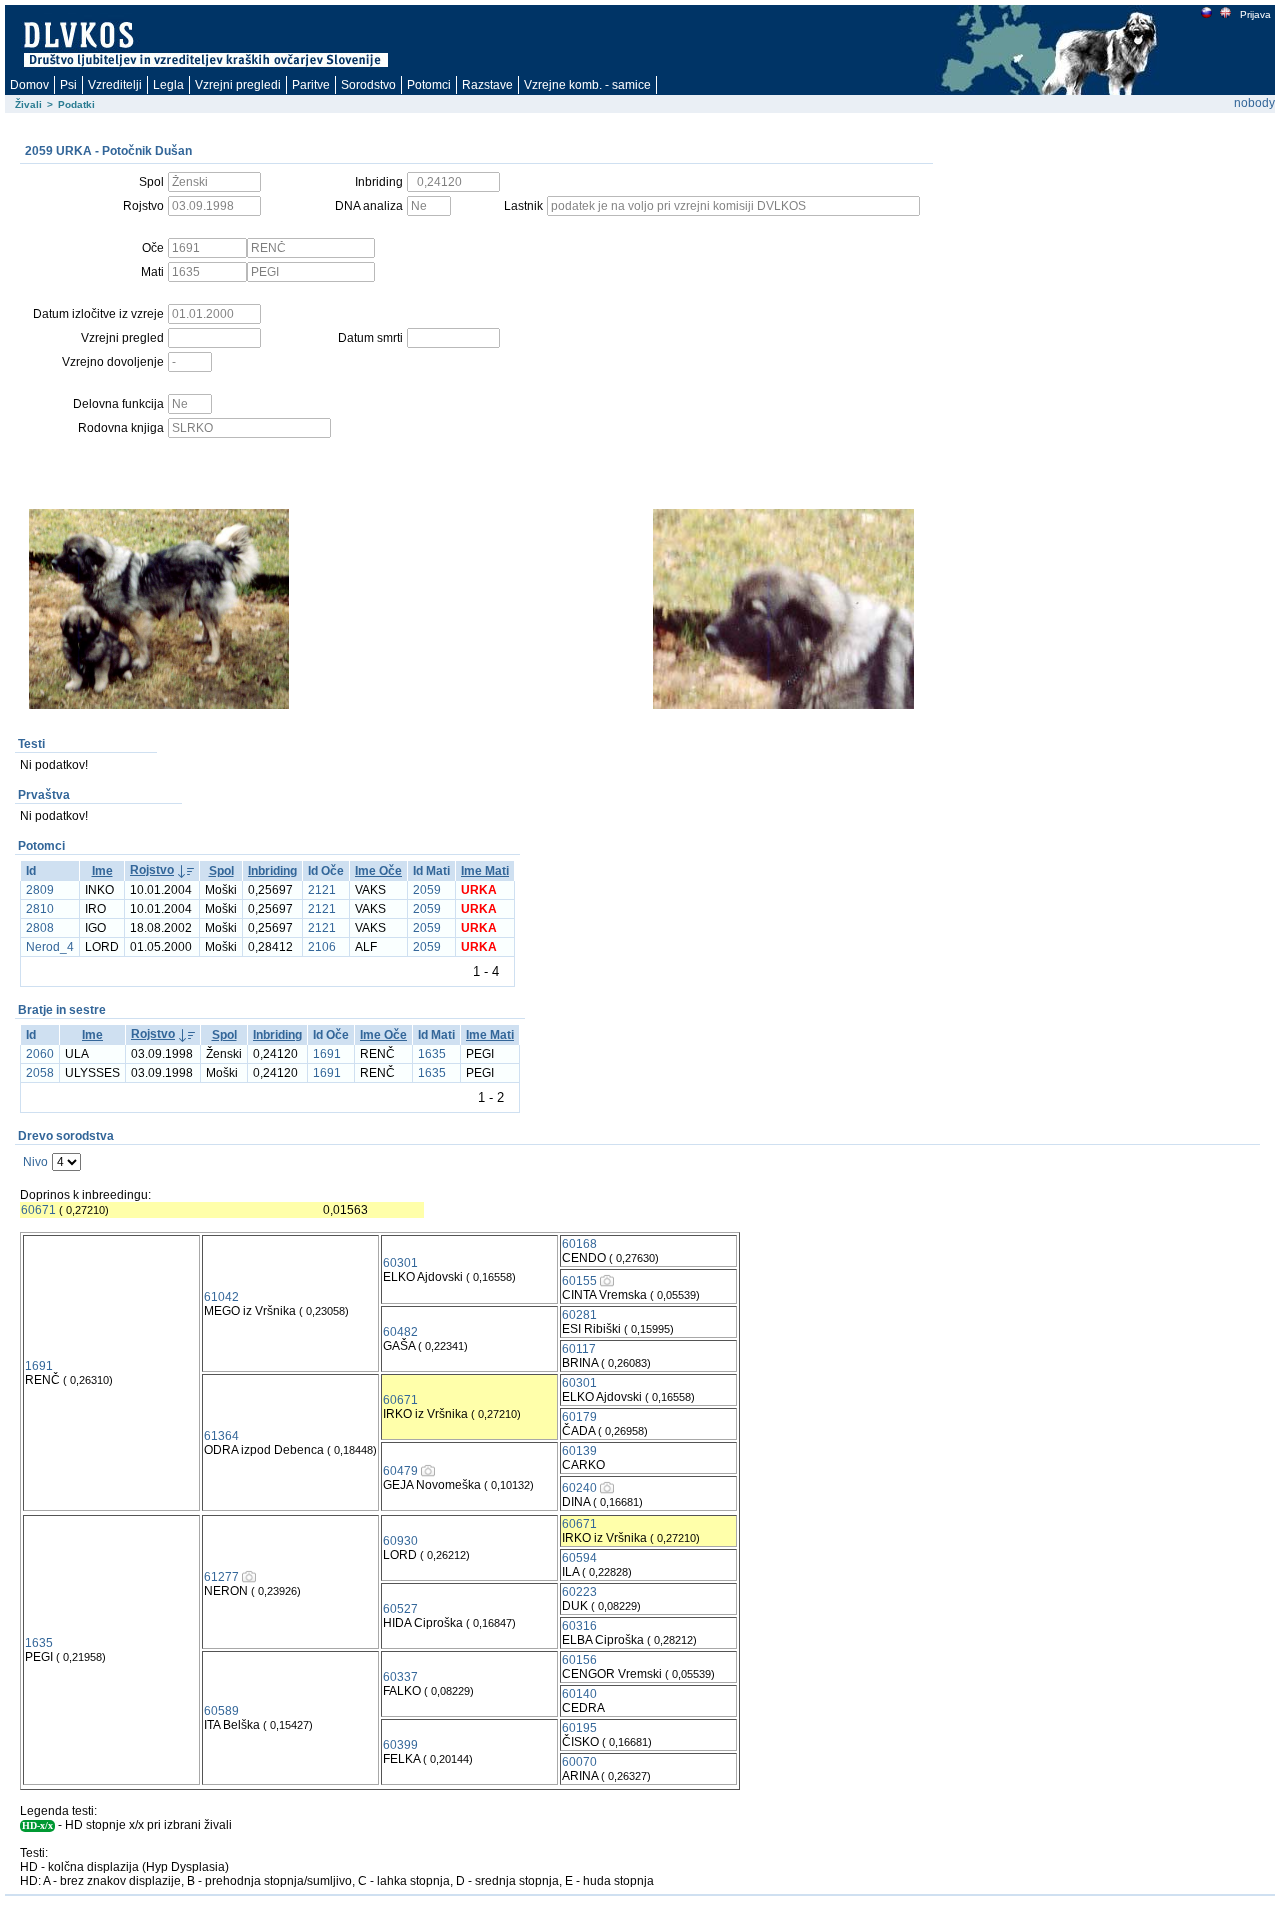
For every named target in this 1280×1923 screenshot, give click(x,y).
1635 (432, 1054)
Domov (29, 85)
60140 (579, 1694)
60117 (579, 1349)
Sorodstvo (368, 85)
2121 (322, 890)
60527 (400, 1609)
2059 (427, 890)
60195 (579, 1728)
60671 (38, 1210)
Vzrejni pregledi (238, 85)
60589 (221, 1711)
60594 (579, 1558)
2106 (322, 947)
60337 (400, 1677)
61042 (221, 1297)
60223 (579, 1592)
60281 (579, 1315)
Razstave (487, 85)
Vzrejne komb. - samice (587, 85)
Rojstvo (152, 870)
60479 (400, 1471)
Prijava (1255, 14)
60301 (400, 1263)
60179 (579, 1417)
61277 (221, 1577)
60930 (400, 1541)
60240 (579, 1488)
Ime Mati (485, 871)
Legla (168, 85)
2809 (40, 890)
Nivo (35, 1162)
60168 (579, 1244)
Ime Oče (378, 871)
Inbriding (272, 871)
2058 (40, 1073)
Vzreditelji (115, 85)
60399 (400, 1745)
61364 (221, 1436)
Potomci (429, 85)
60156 (579, 1660)
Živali (28, 104)
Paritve (311, 85)
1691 (327, 1054)
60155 (579, 1281)
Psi (68, 85)
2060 (40, 1054)
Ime (102, 871)
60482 (400, 1332)
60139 (579, 1451)
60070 (579, 1762)
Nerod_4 (50, 947)
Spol (221, 871)
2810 (40, 909)
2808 (40, 928)
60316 (579, 1626)
